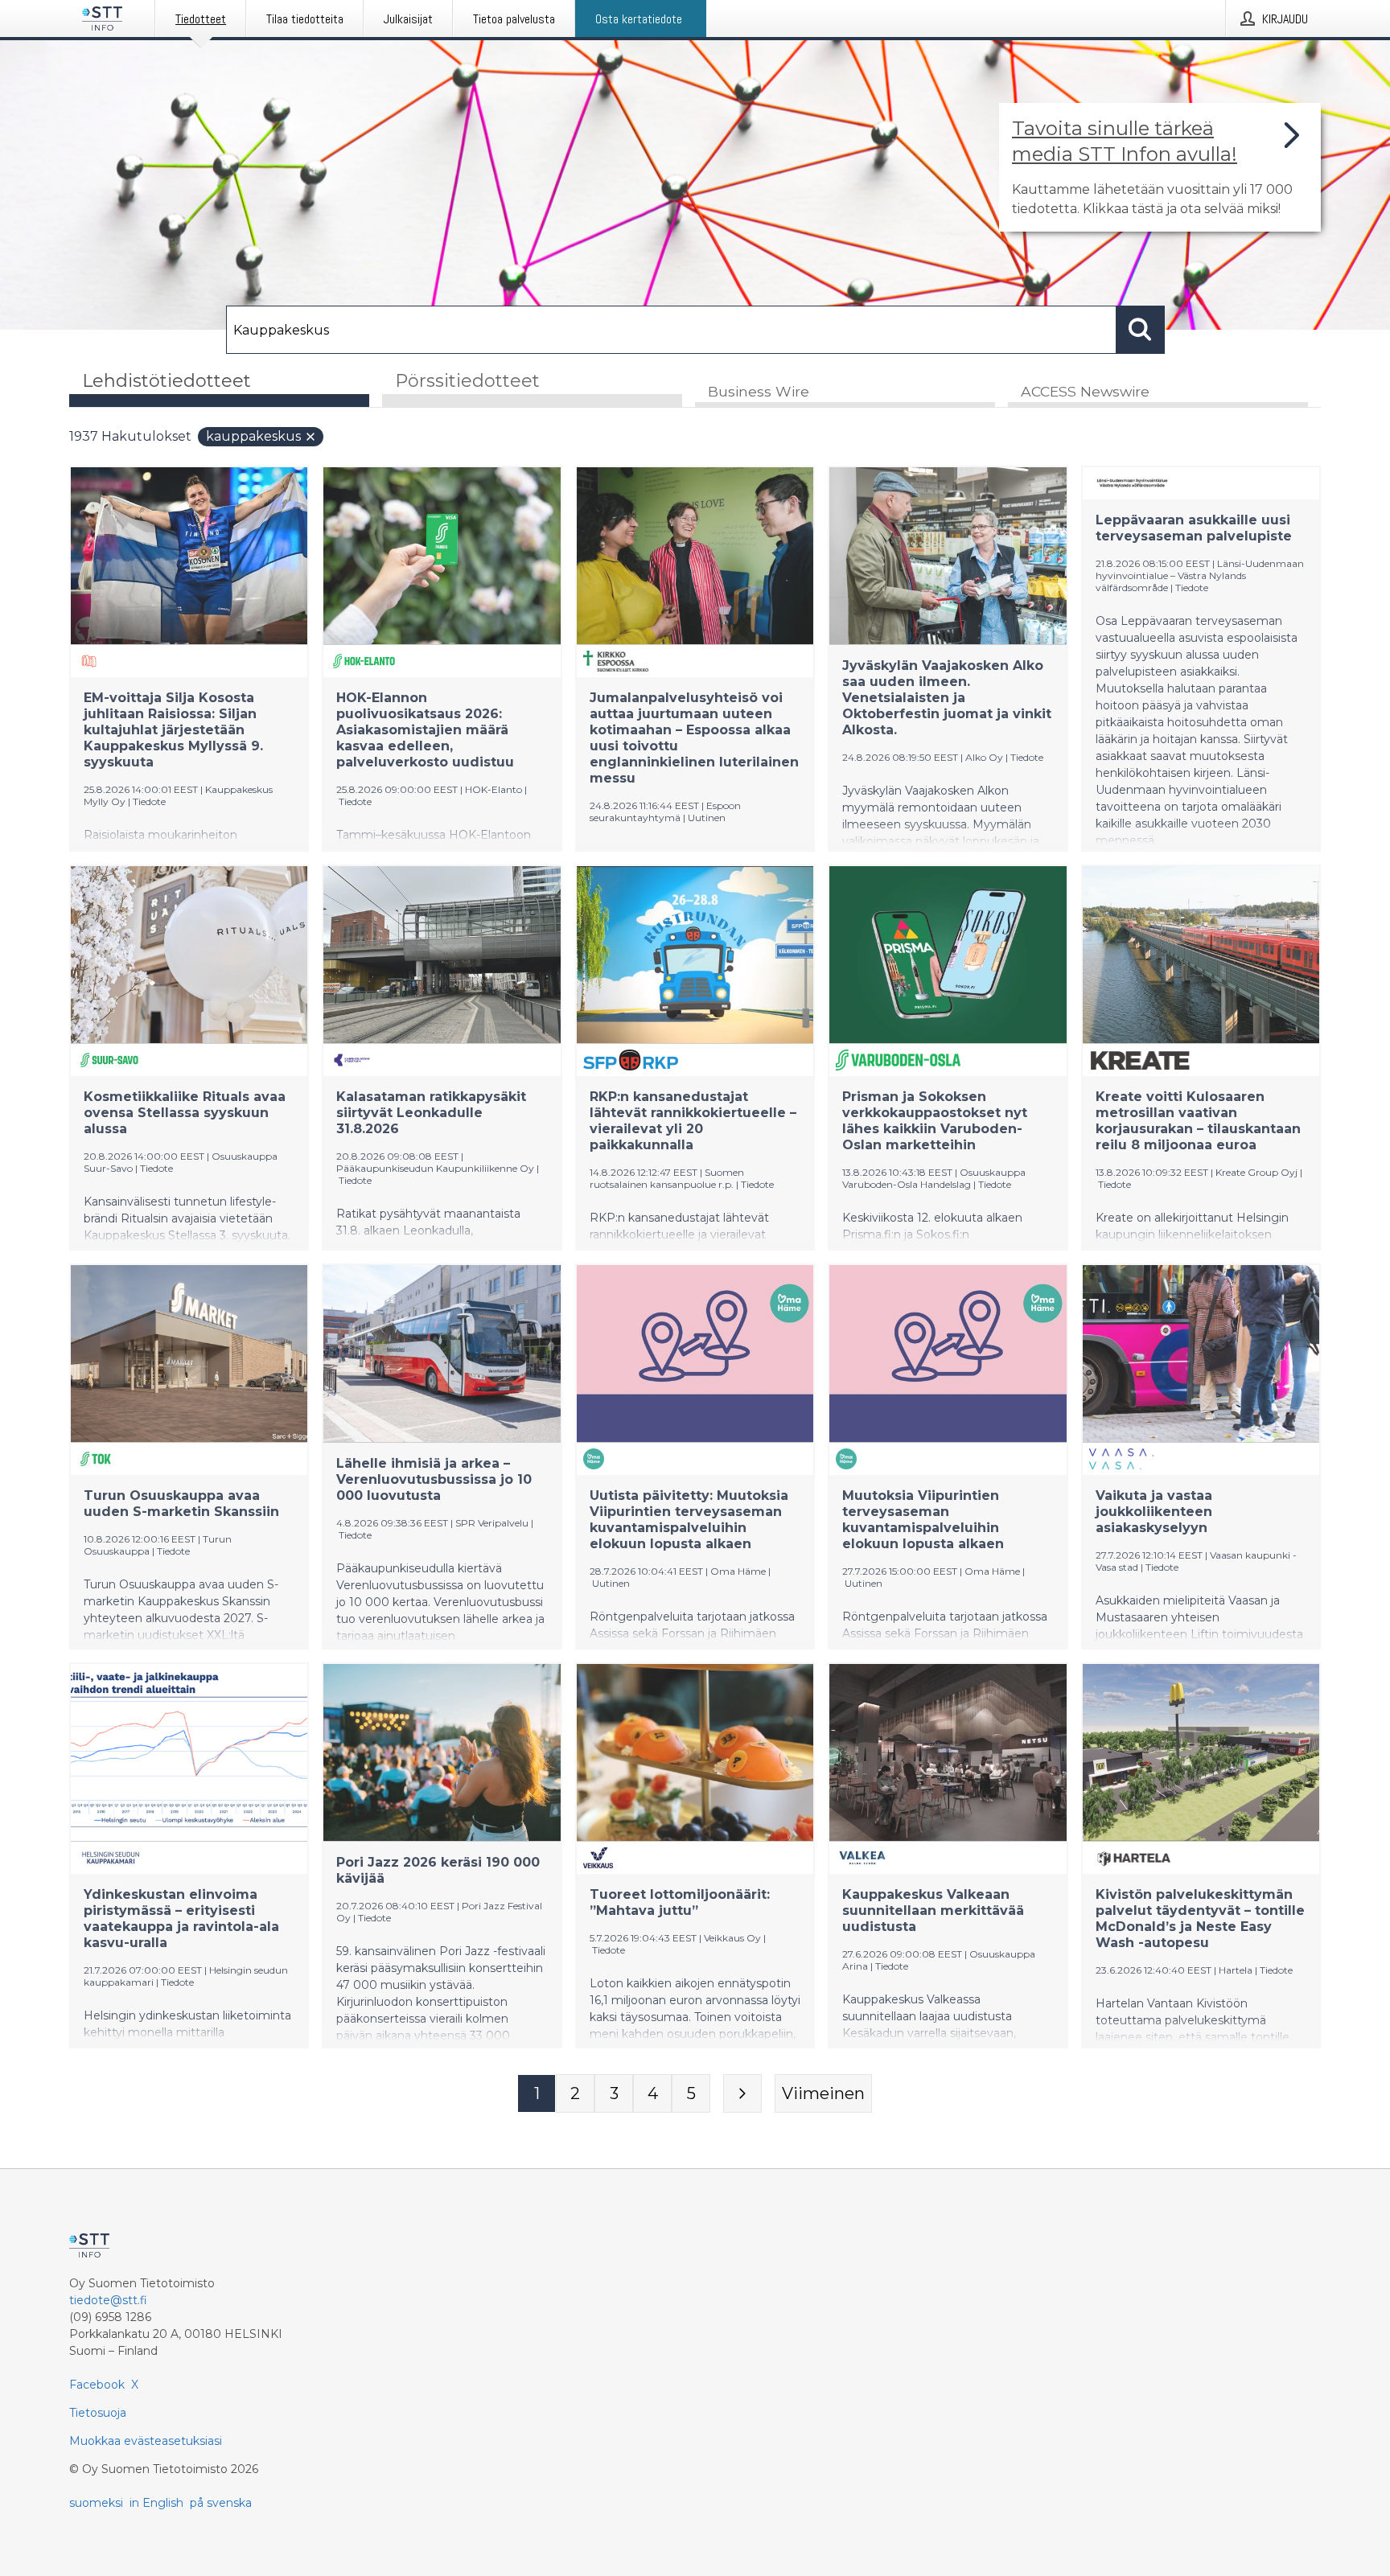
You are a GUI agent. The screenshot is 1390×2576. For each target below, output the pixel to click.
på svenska (221, 2503)
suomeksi (96, 2503)
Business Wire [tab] (759, 391)
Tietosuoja (98, 2413)
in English (156, 2503)
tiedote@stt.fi (108, 2300)
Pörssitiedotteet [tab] (467, 381)
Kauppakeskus (253, 436)
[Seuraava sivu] (742, 2093)
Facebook (97, 2385)
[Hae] (1141, 330)
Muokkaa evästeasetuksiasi (146, 2441)
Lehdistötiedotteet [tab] (167, 381)
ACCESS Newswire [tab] (1085, 391)
